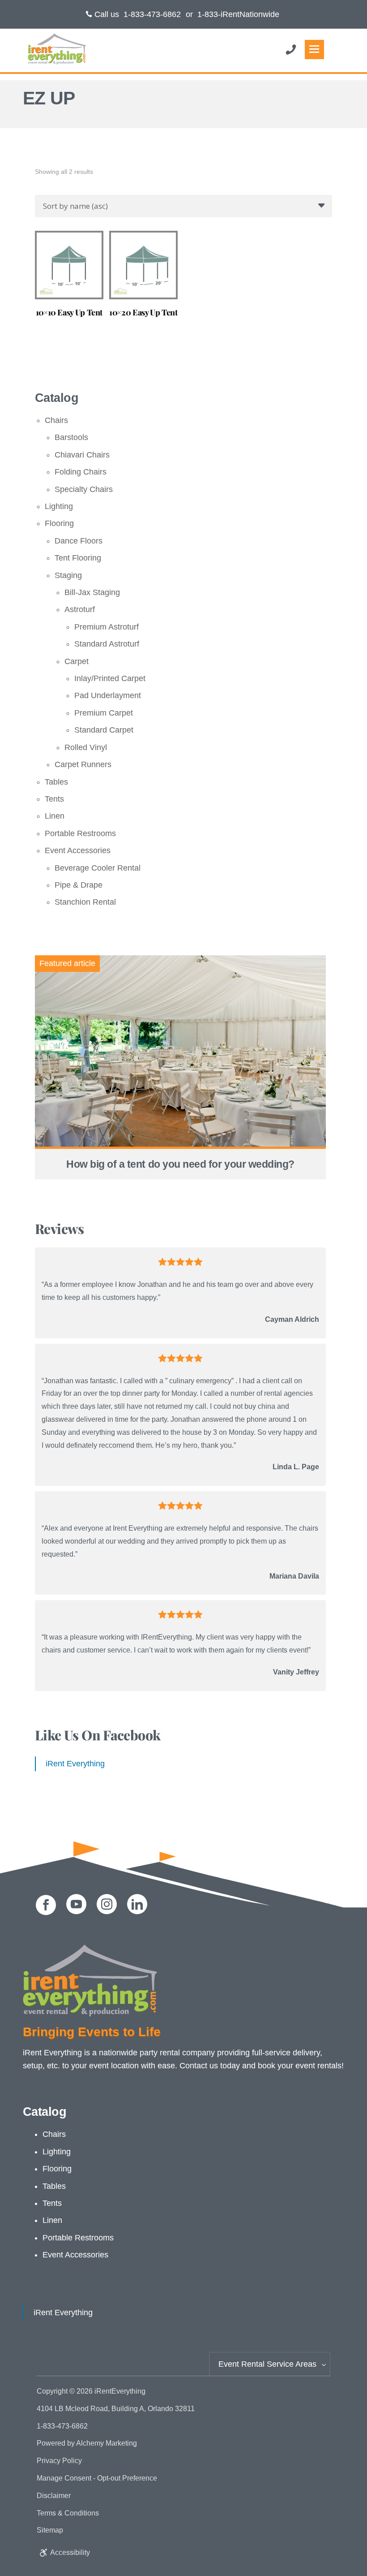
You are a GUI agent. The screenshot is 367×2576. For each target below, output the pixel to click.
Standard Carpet (104, 730)
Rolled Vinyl (86, 747)
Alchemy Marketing (107, 2443)
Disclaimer (54, 2496)
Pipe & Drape (79, 885)
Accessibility (70, 2552)
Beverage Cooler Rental (98, 868)
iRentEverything (120, 2391)
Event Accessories (78, 850)
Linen (55, 816)
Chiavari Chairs (82, 455)
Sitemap (50, 2530)
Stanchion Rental (85, 902)
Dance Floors (79, 541)
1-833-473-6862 (152, 14)
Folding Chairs (81, 472)
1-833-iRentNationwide (238, 14)
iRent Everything (75, 1764)
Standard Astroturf (107, 644)
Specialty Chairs (84, 489)
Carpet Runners (83, 764)
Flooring (59, 523)
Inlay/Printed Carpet (110, 678)
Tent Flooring (78, 558)
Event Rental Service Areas (267, 2364)
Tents (54, 799)
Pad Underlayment (108, 695)
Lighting (59, 506)
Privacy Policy (59, 2461)
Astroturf (80, 609)
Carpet (77, 661)
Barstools (71, 437)
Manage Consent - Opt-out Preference (97, 2478)
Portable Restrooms (80, 833)
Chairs (56, 420)
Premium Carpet (104, 713)
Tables (56, 782)
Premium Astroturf (107, 627)
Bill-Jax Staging (92, 592)
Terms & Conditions (68, 2513)
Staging (68, 575)
